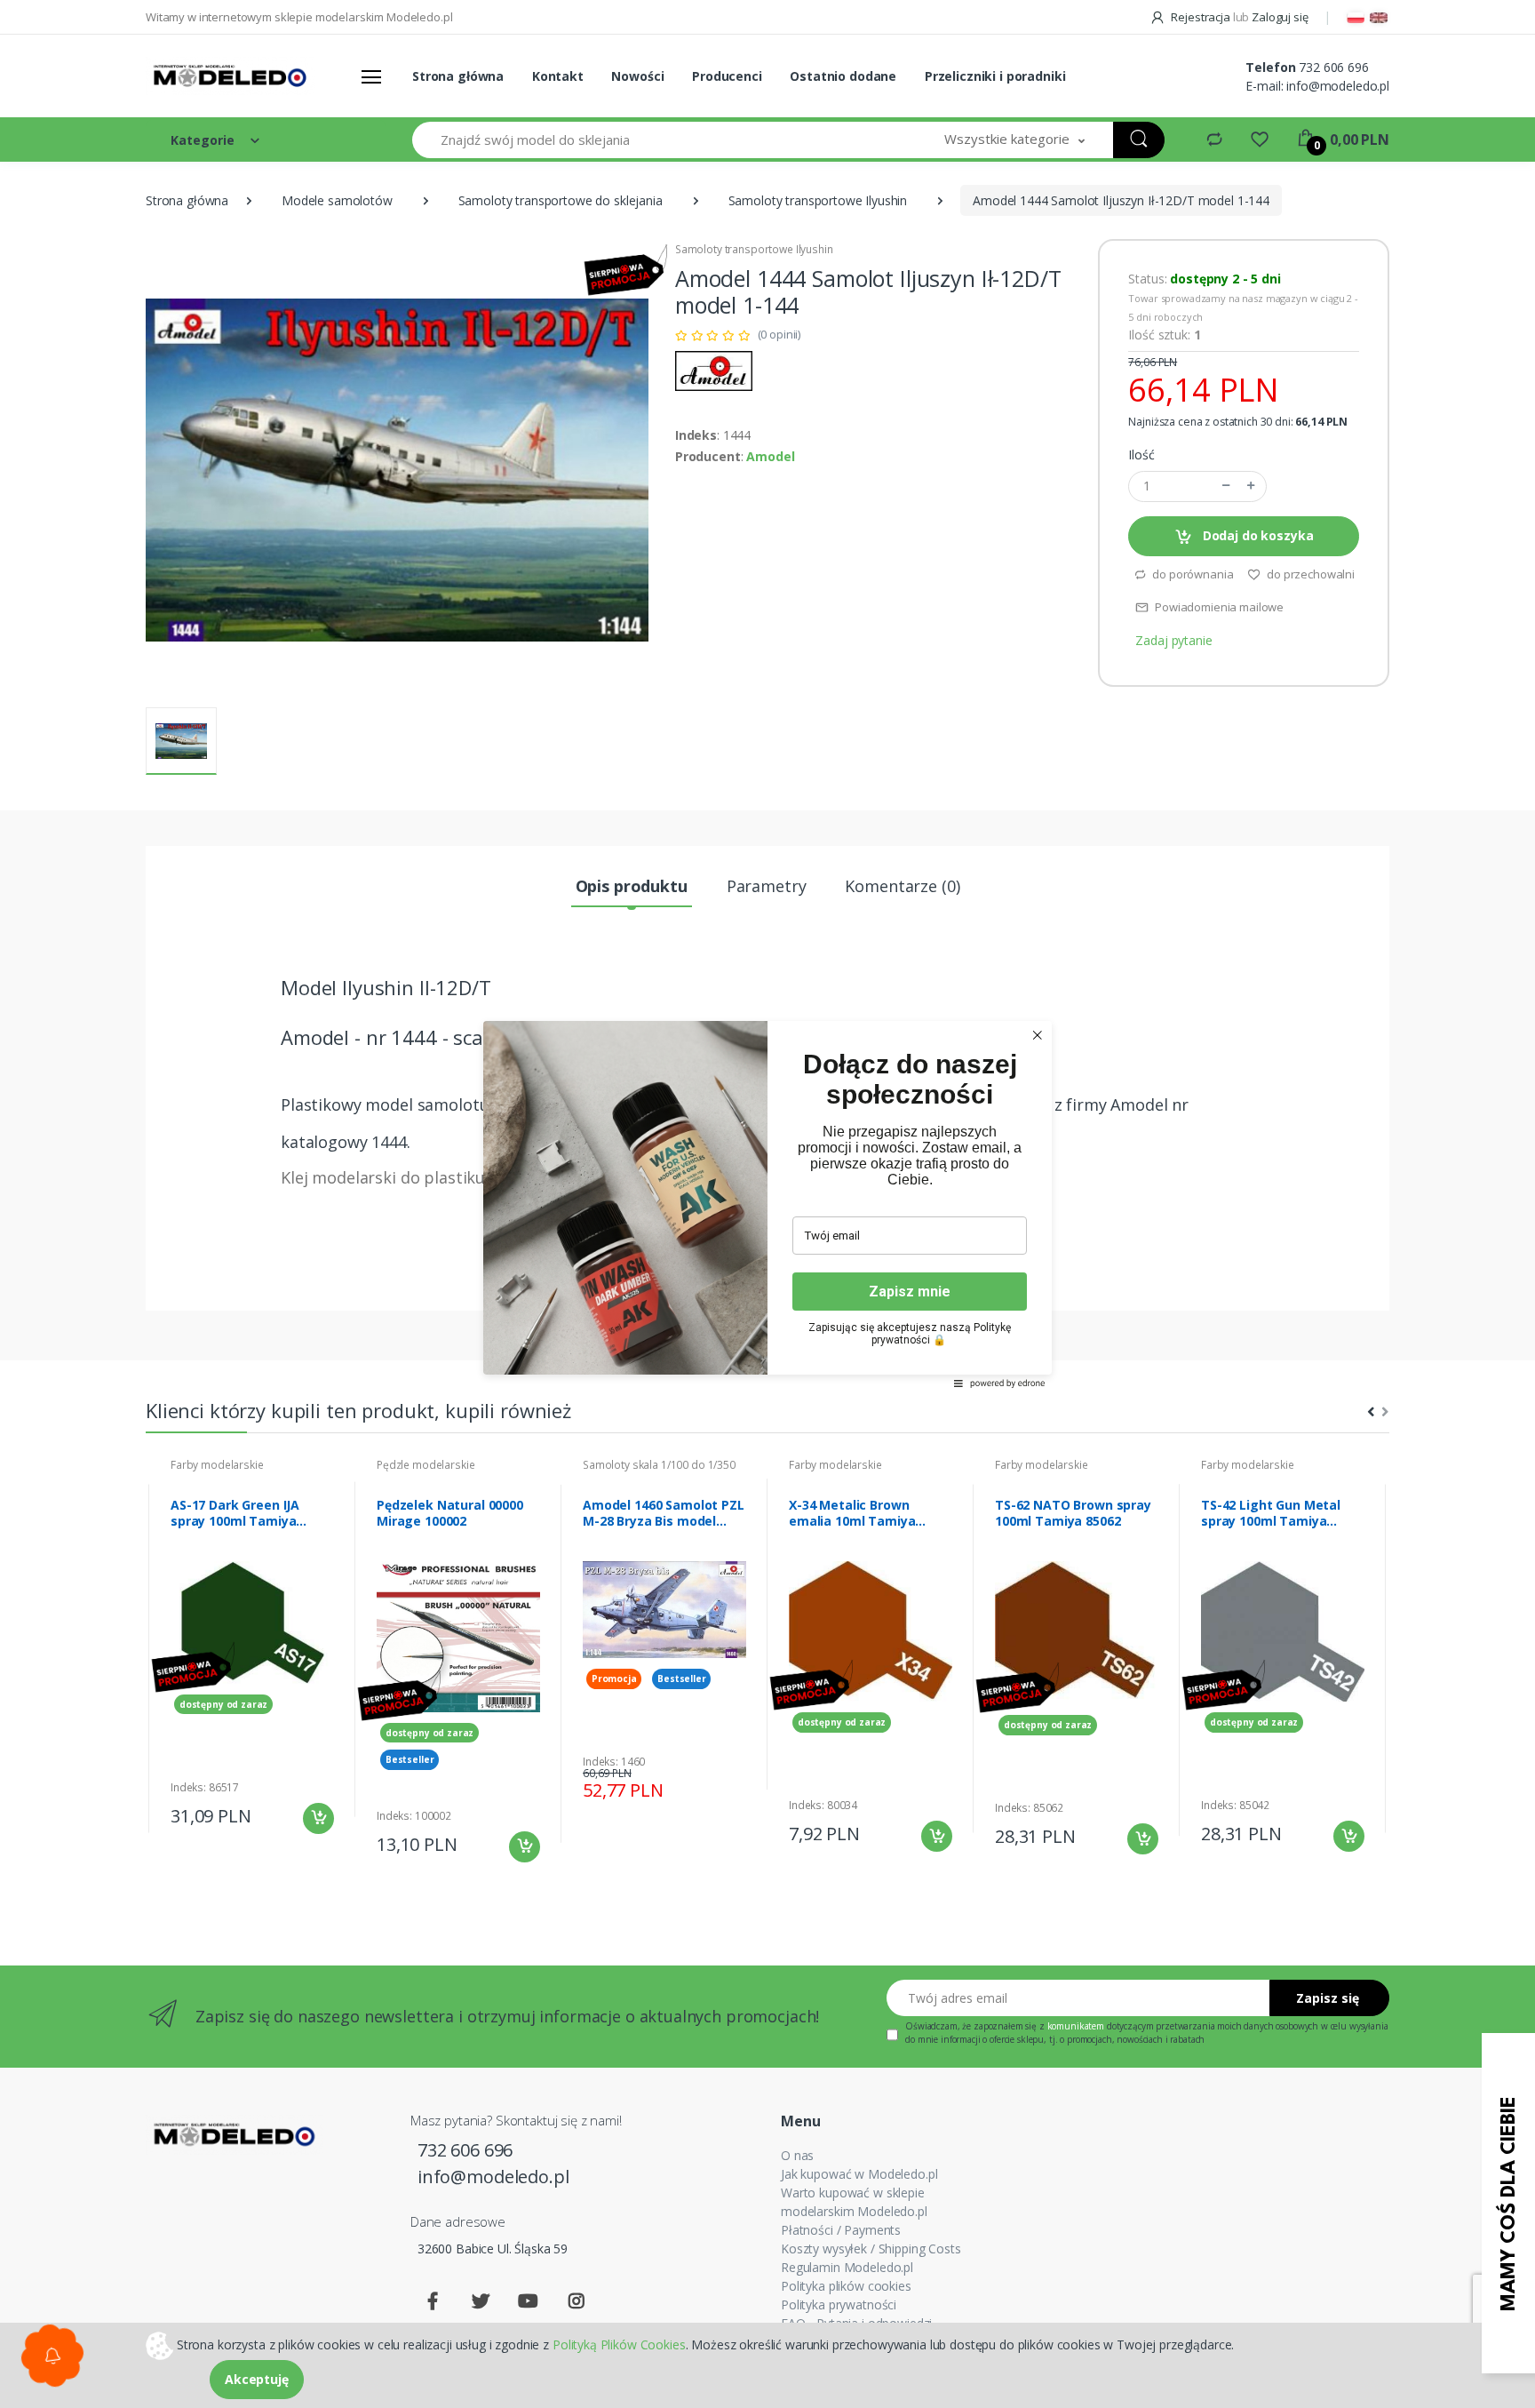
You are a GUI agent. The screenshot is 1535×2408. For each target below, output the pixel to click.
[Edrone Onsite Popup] (767, 1204)
